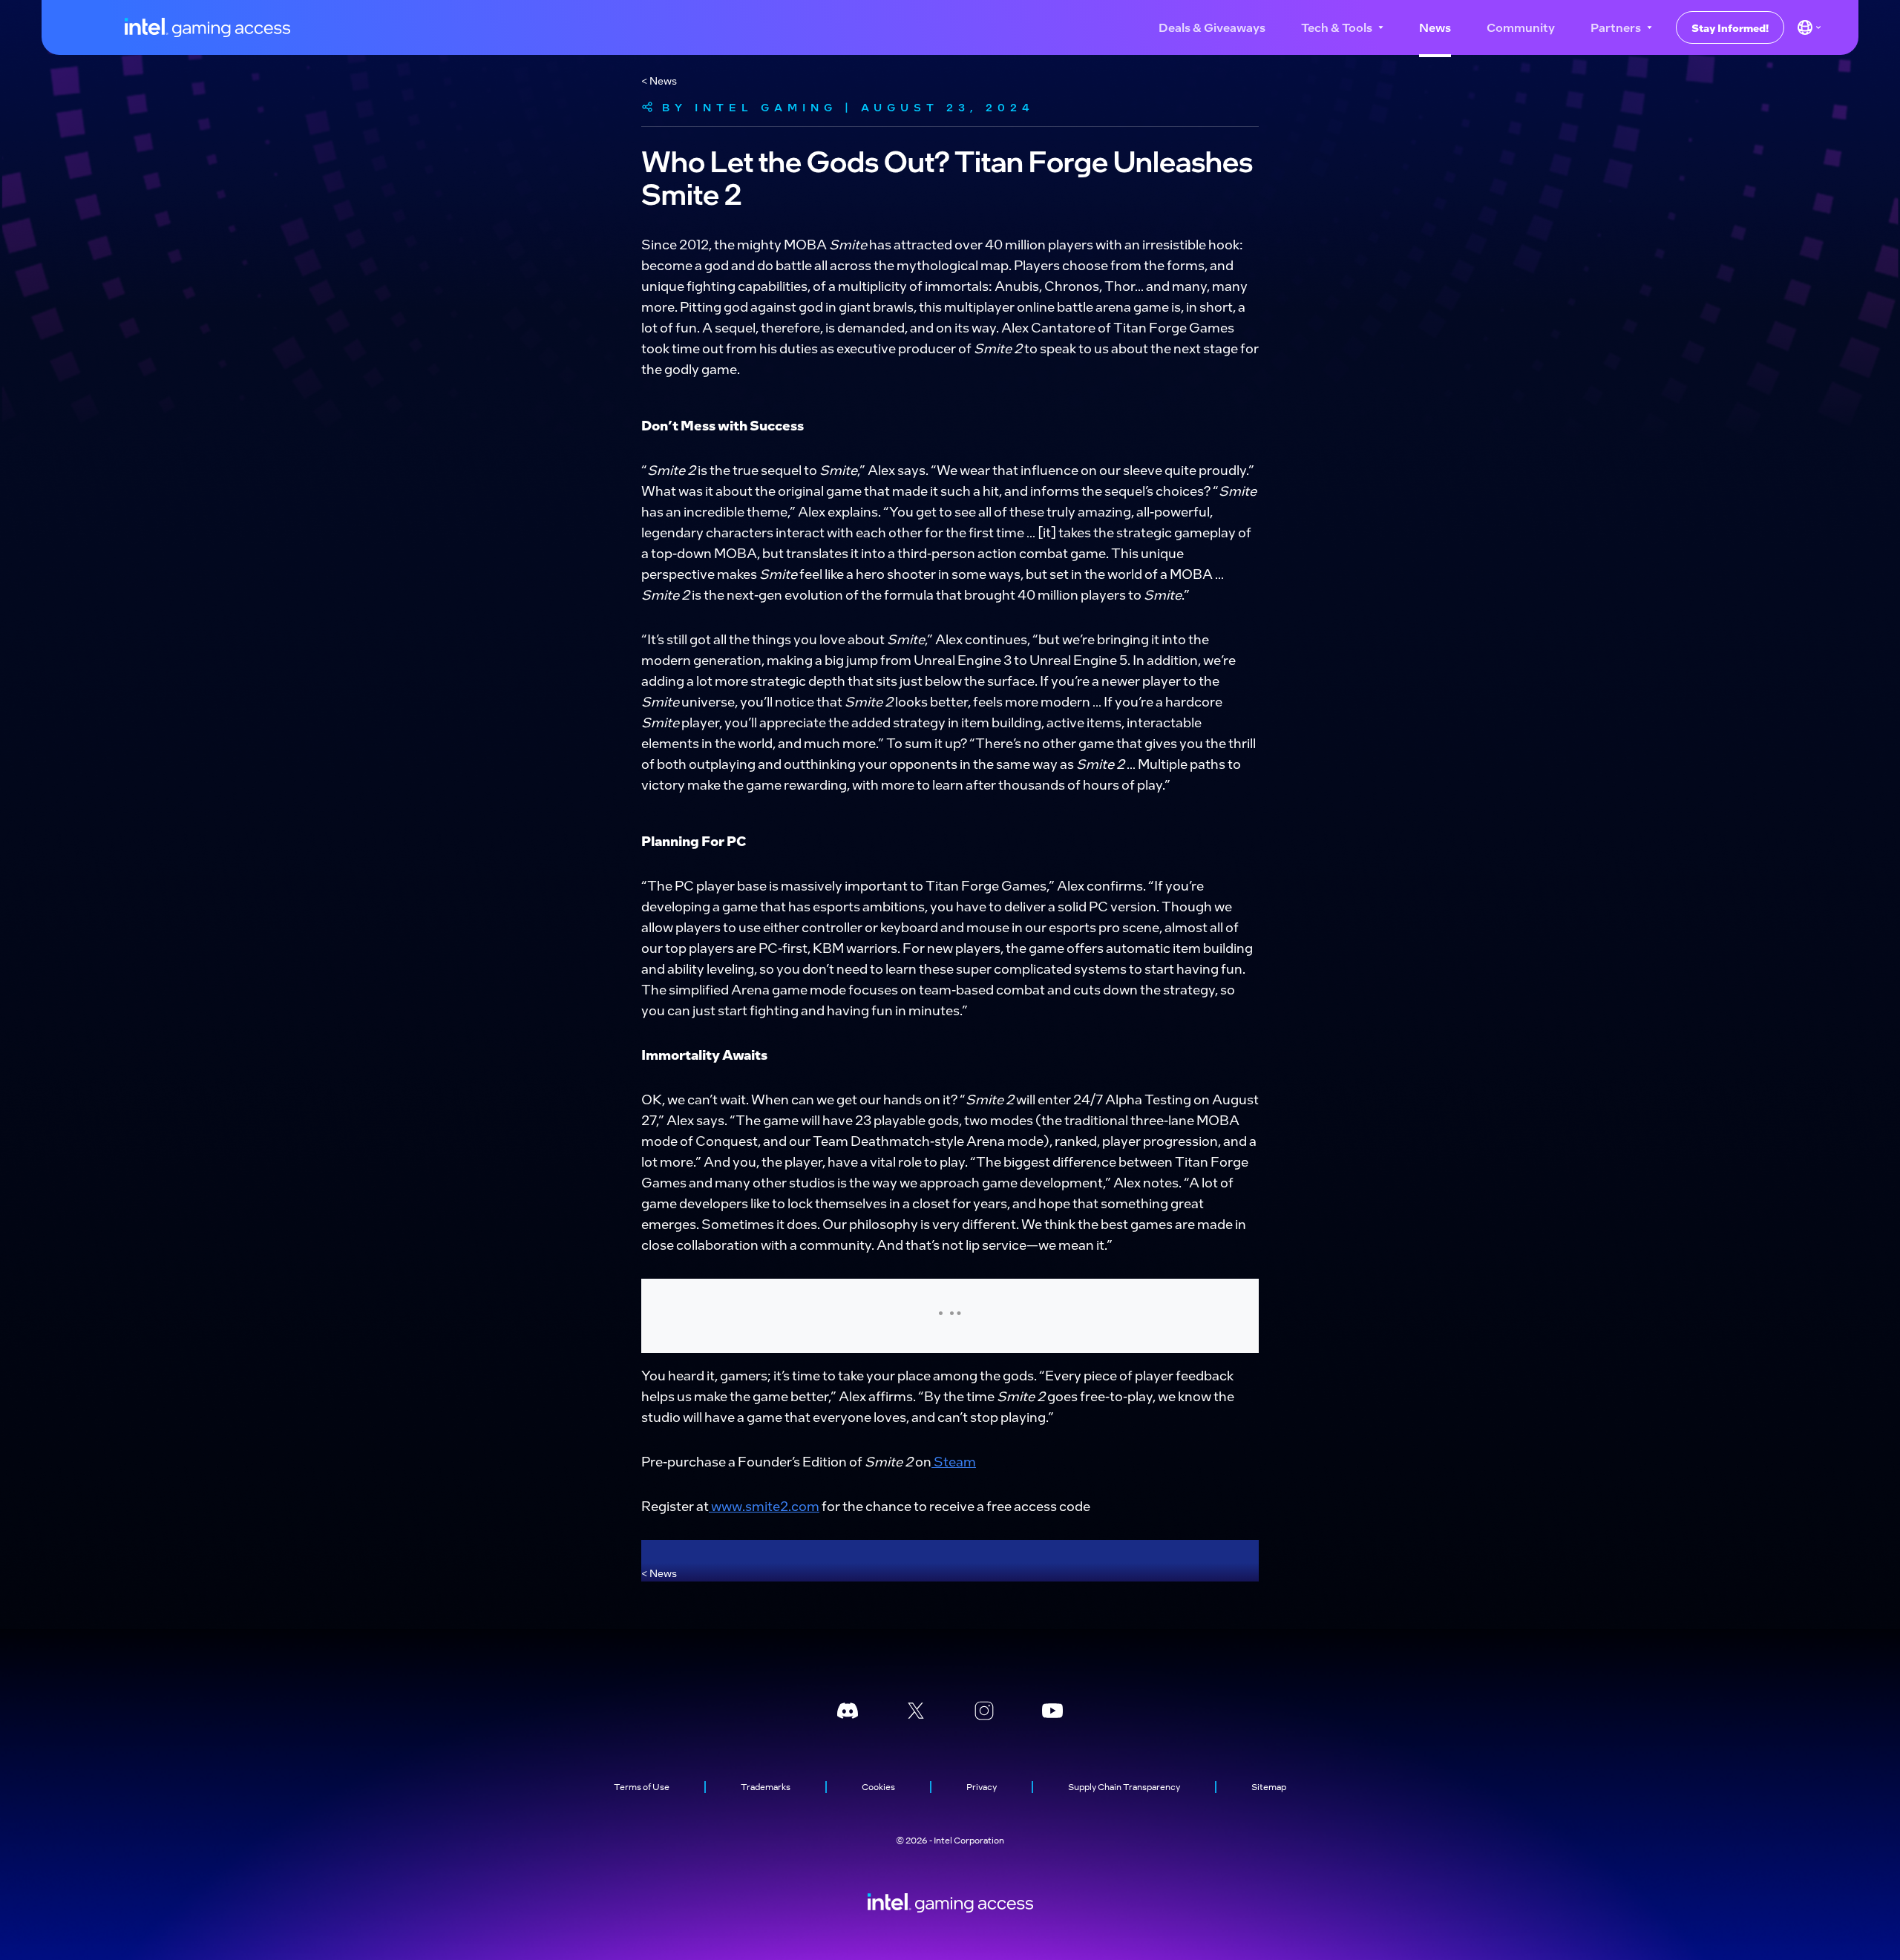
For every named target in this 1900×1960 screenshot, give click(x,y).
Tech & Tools (1337, 27)
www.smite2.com (764, 1505)
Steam (954, 1461)
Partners (1616, 27)
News (1435, 27)
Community (1521, 27)
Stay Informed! (1730, 27)
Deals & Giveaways (1212, 27)
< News (659, 80)
